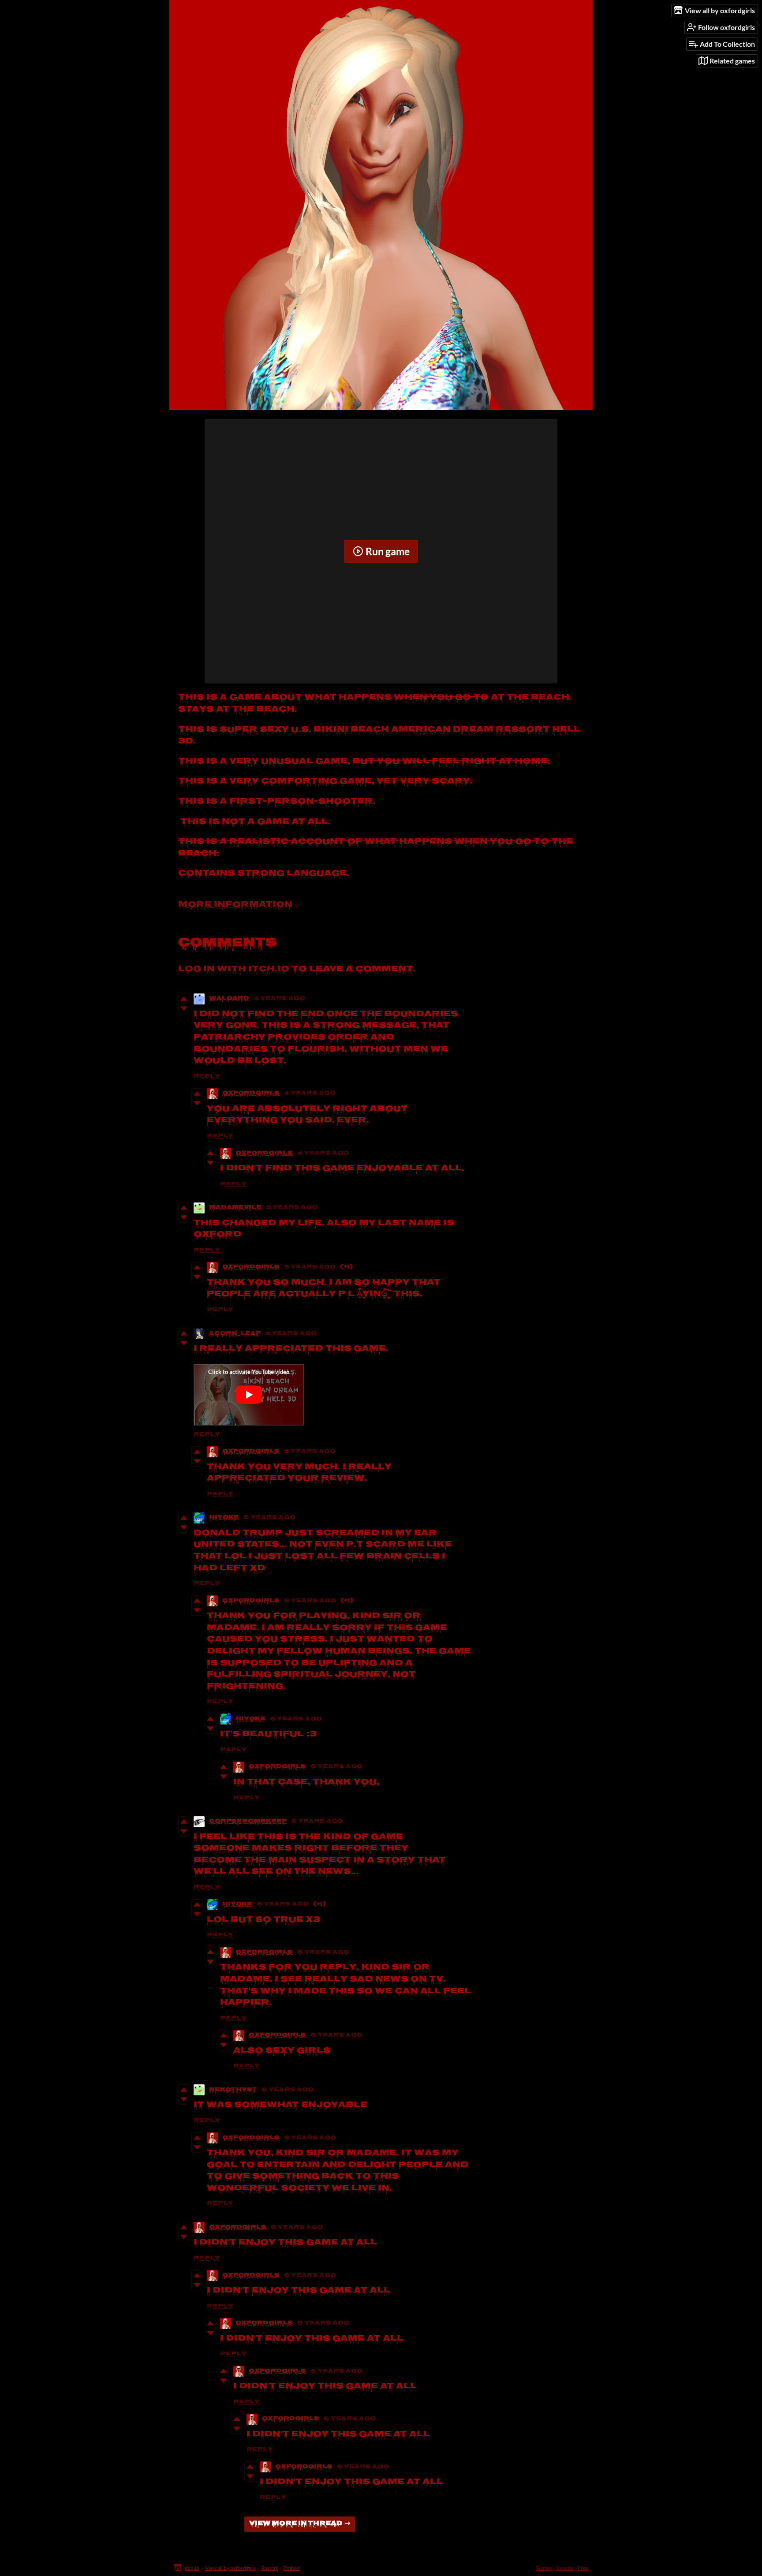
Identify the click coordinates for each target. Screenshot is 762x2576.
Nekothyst (233, 2090)
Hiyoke (224, 1518)
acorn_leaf (235, 1334)
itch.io (192, 2568)
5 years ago (292, 1208)
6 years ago (269, 1518)
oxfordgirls (251, 1094)
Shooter (565, 2568)
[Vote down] (184, 1008)
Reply (207, 1077)
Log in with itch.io (234, 969)
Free (583, 2568)
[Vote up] (184, 999)
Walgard (229, 999)
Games (544, 2568)
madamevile (235, 1208)
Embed (292, 2568)
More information (235, 905)
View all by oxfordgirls (230, 2568)
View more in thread (296, 2524)
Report (270, 2568)
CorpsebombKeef (248, 1822)
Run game (388, 551)
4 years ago (279, 999)
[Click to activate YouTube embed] (249, 1395)
